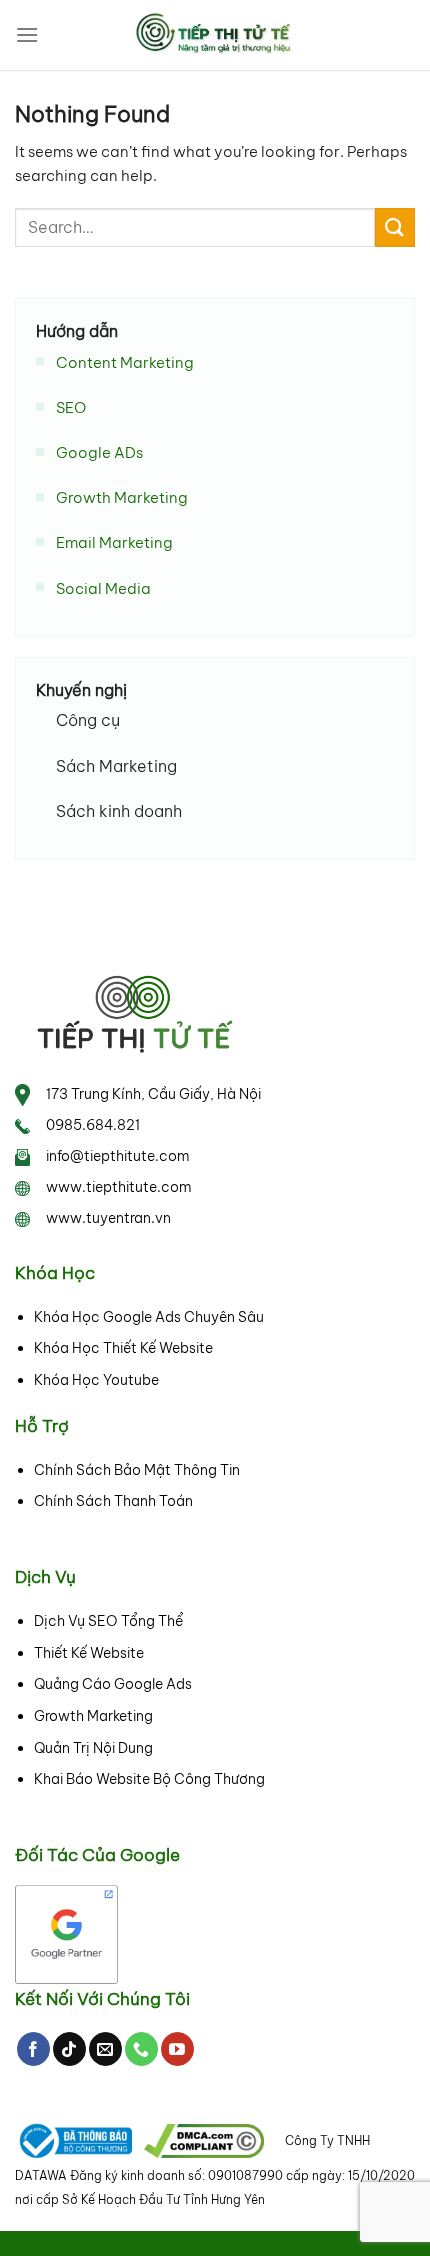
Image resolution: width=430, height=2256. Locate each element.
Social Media (103, 587)
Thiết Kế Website (89, 1653)
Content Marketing (125, 361)
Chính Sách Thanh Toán (113, 1501)
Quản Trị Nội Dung (93, 1748)
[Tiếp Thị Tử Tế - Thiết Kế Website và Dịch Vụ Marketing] (215, 35)
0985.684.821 (93, 1125)
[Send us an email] (105, 2049)
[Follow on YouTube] (177, 2049)
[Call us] (141, 2049)
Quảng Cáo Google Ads (113, 1684)
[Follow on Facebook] (33, 2049)
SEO (71, 407)
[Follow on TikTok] (69, 2049)
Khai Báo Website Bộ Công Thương (149, 1779)
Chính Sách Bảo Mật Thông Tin (137, 1470)
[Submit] (395, 227)
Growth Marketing (122, 497)
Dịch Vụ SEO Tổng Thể (108, 1621)
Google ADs (99, 452)
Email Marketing (114, 542)
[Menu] (27, 34)
